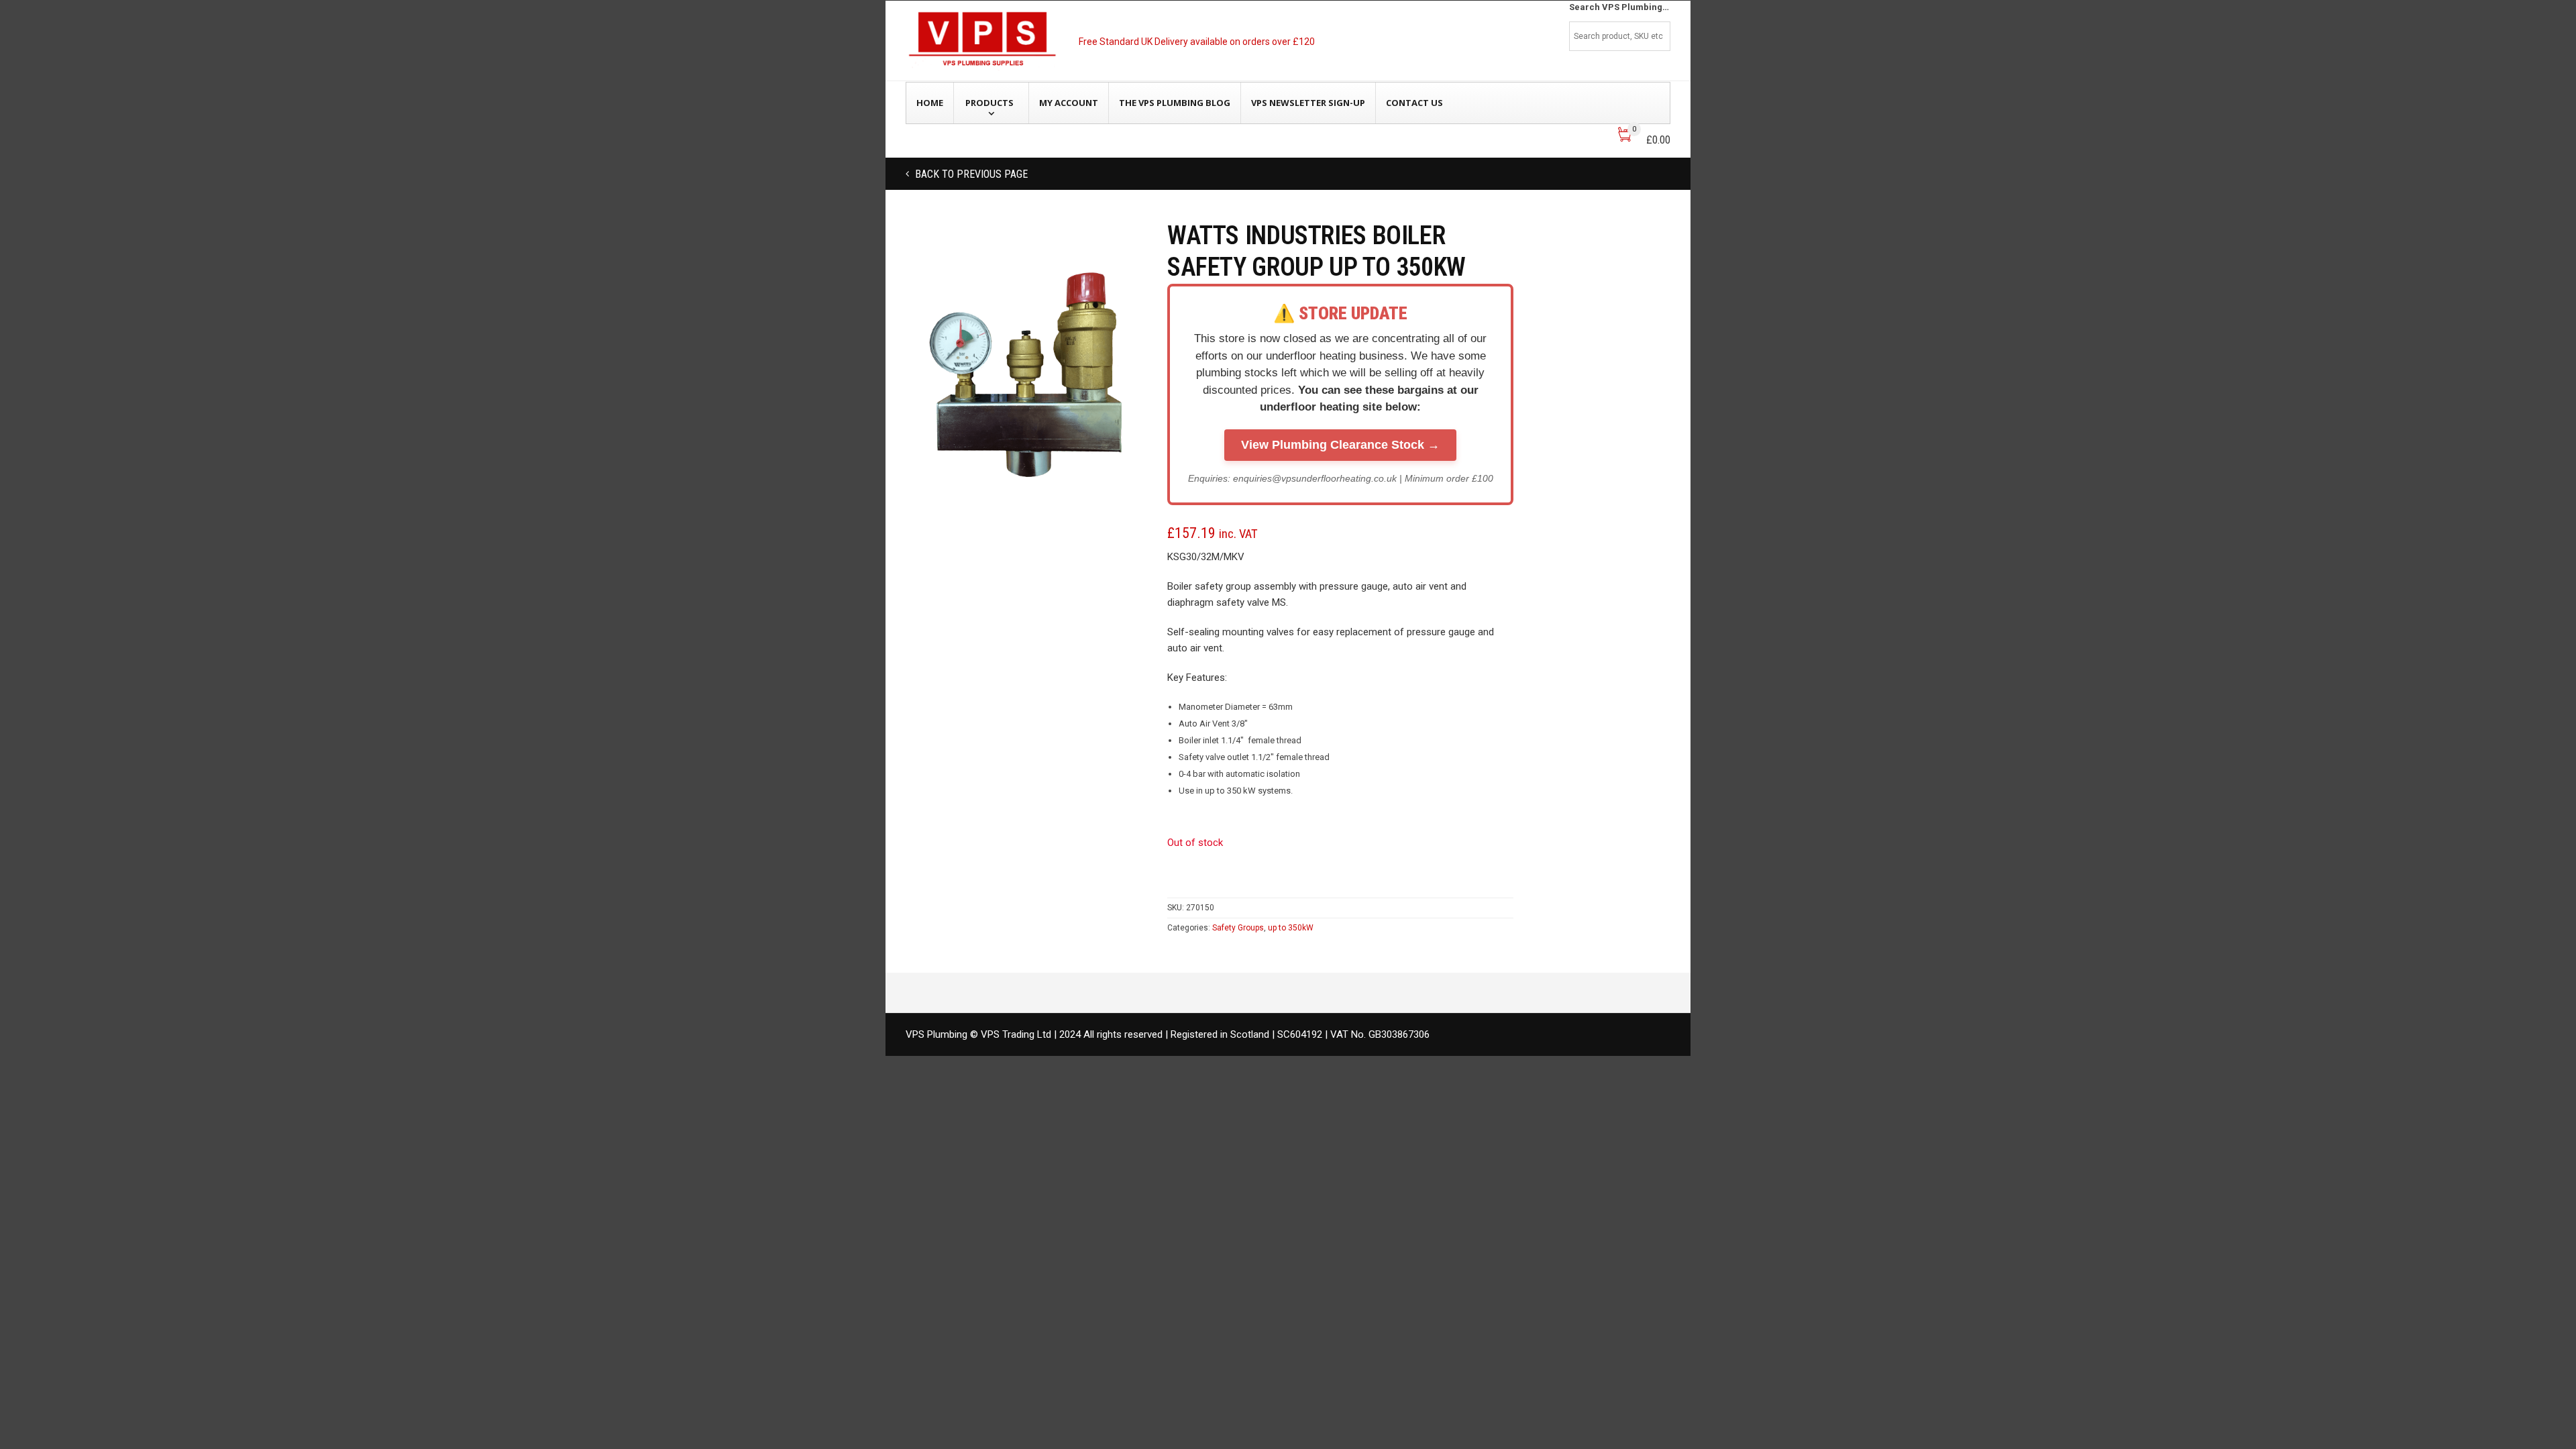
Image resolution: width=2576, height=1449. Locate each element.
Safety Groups (1238, 928)
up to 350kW (1291, 928)
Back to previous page (970, 174)
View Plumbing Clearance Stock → (1340, 445)
